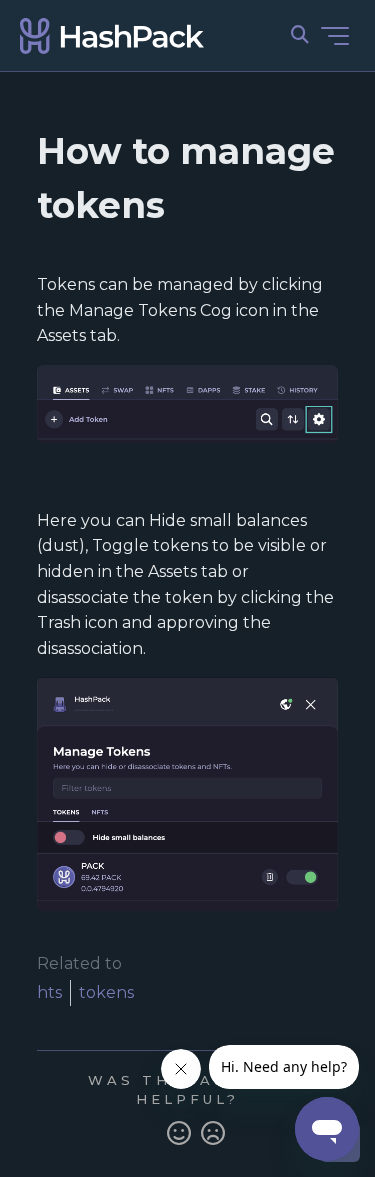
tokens (106, 992)
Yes (179, 1134)
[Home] (112, 36)
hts (49, 992)
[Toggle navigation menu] (335, 36)
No (213, 1134)
